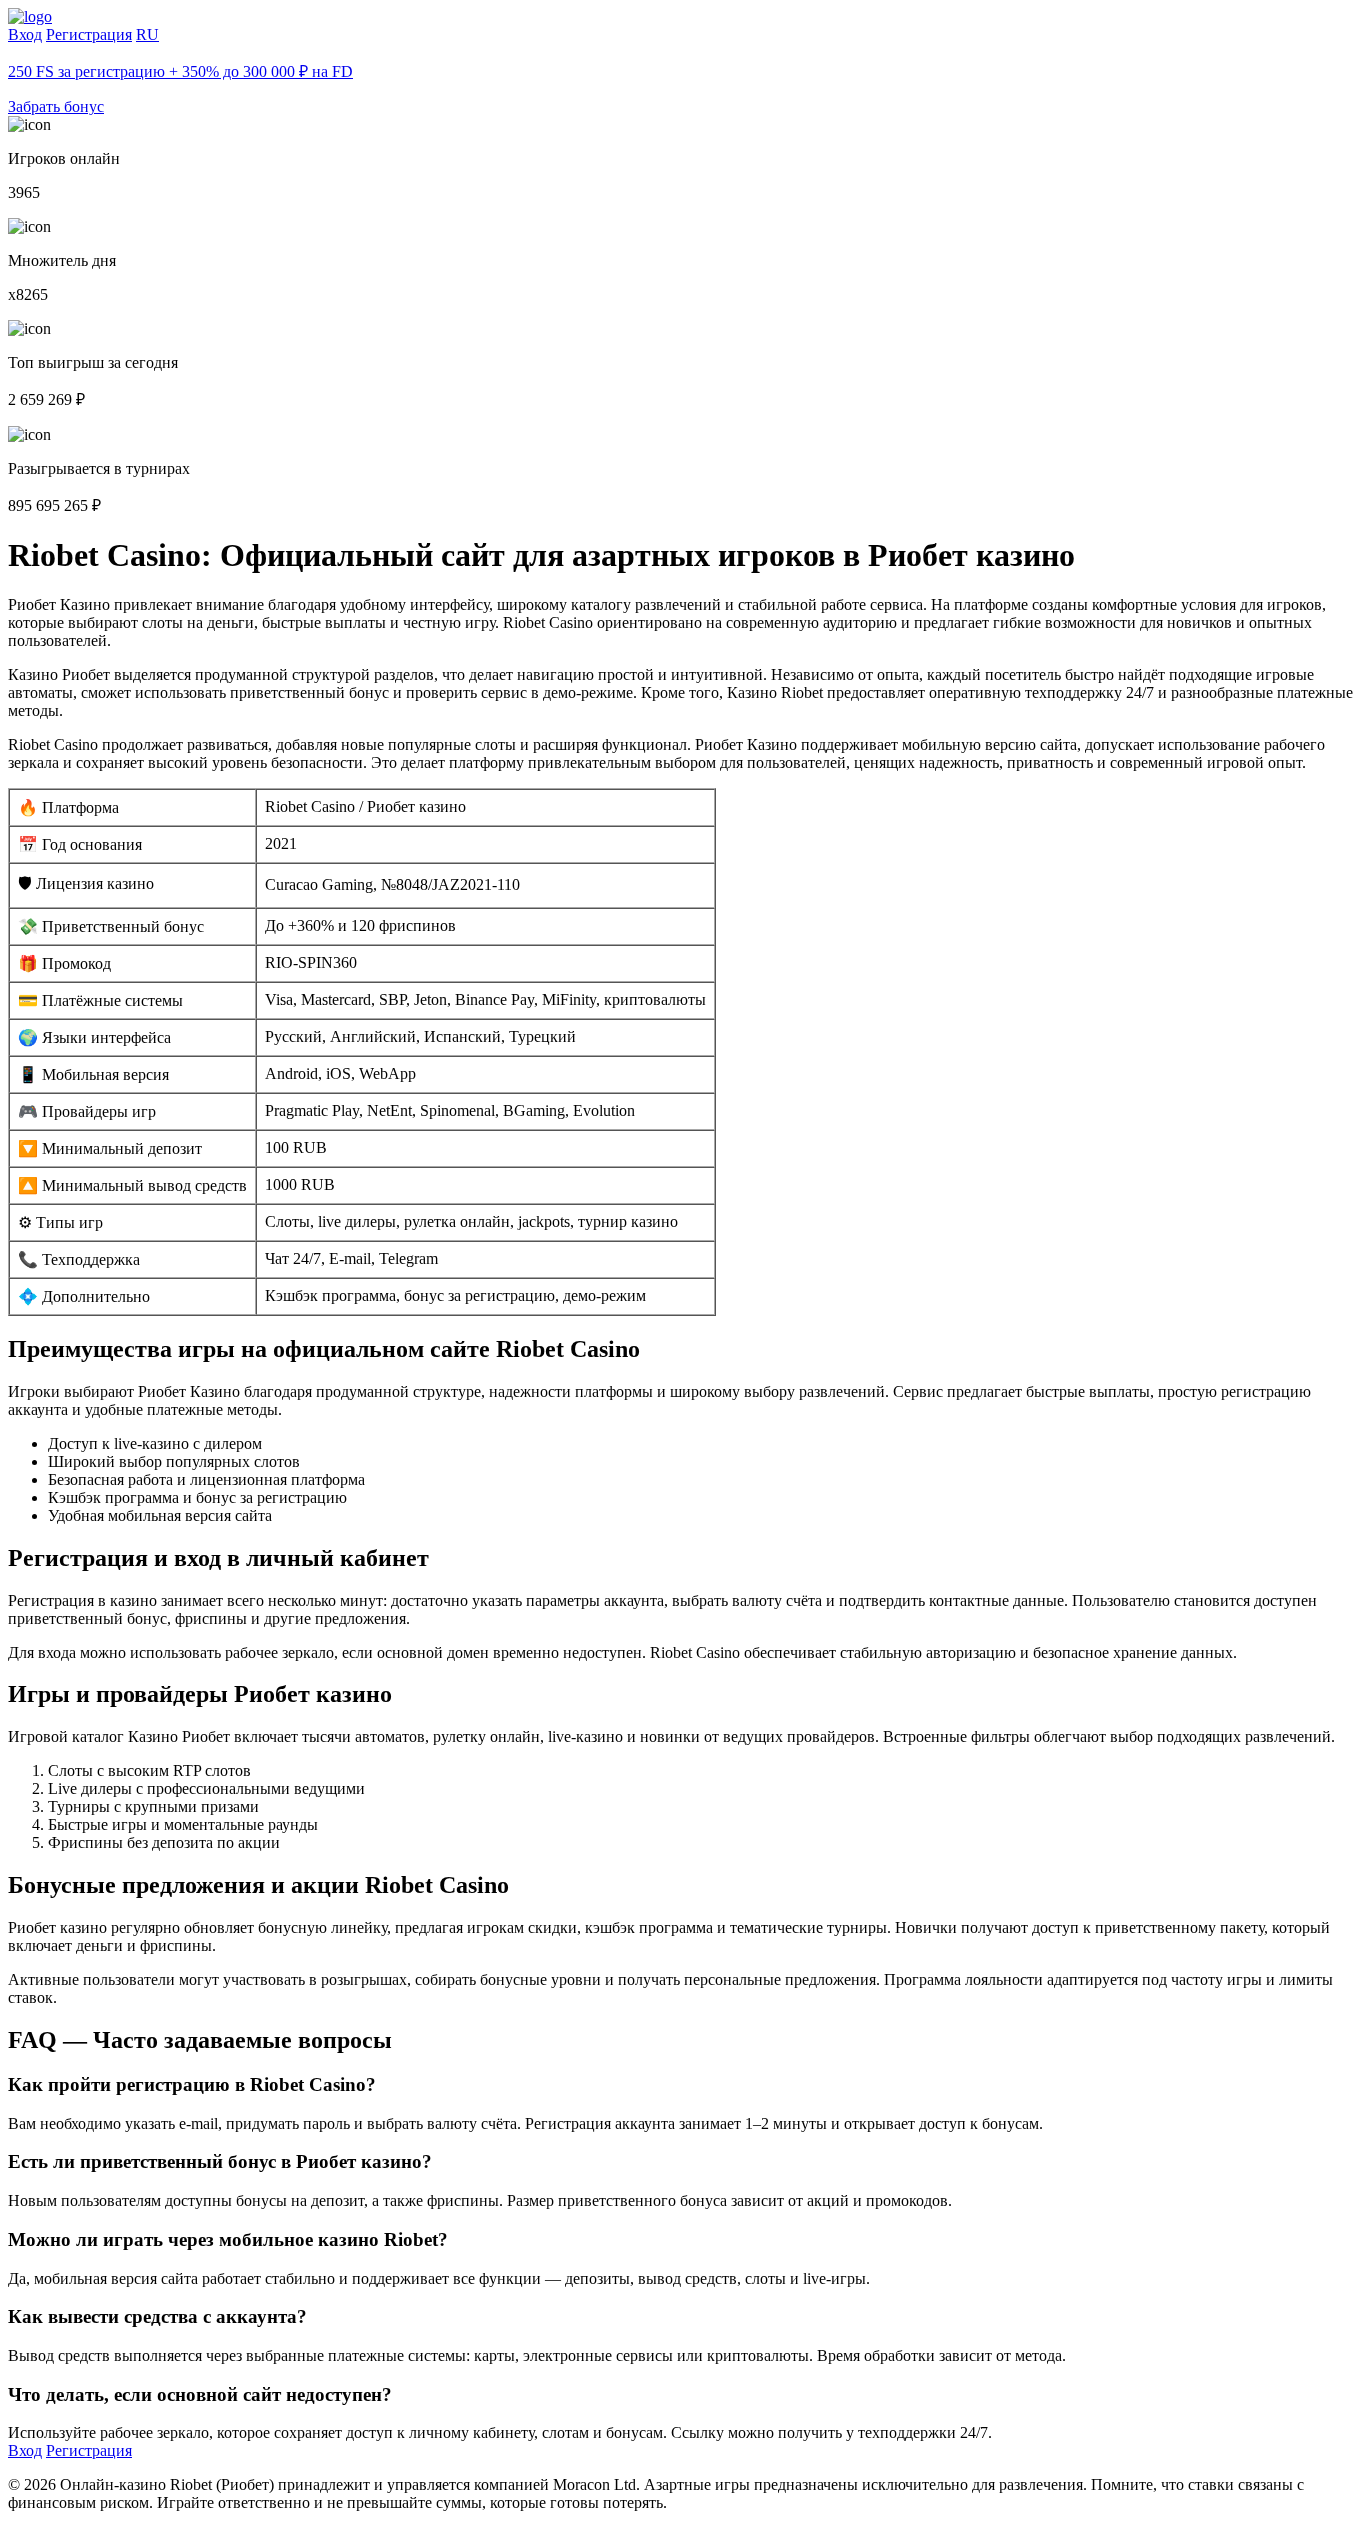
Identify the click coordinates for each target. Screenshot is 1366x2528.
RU (147, 34)
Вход (25, 34)
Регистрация (89, 34)
